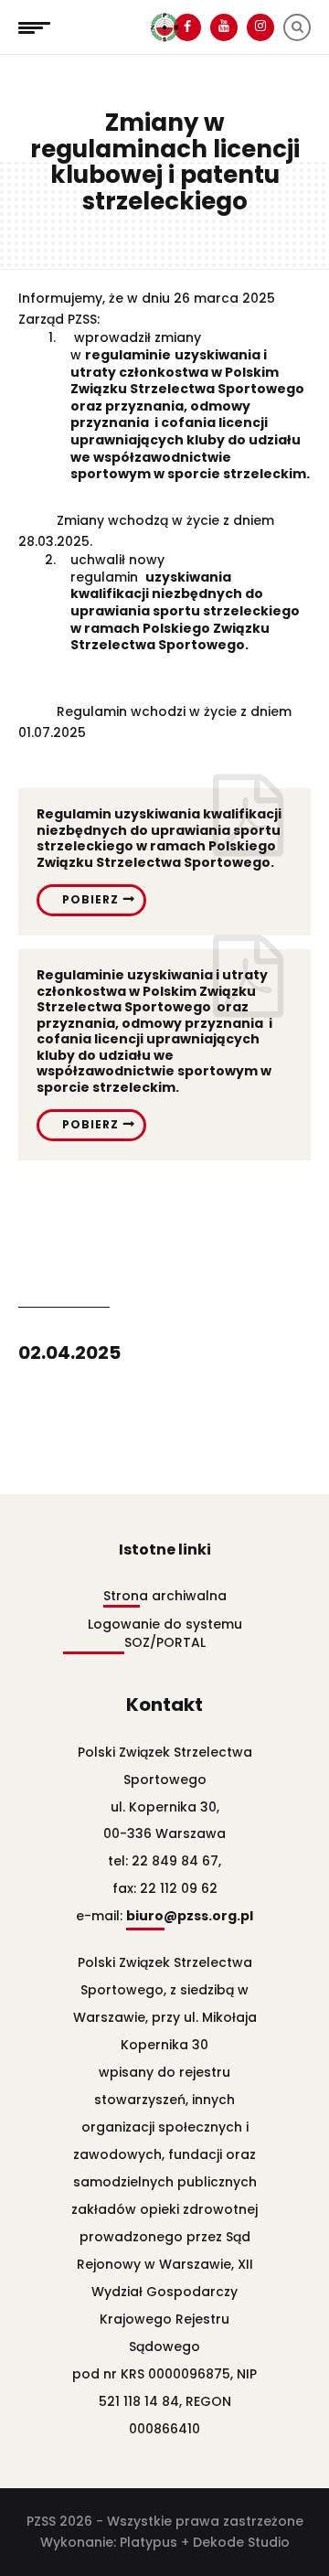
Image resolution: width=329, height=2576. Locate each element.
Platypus (149, 2542)
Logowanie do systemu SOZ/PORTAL (165, 1633)
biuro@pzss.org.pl (190, 1916)
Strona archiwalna (165, 1596)
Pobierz (90, 899)
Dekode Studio (241, 2542)
